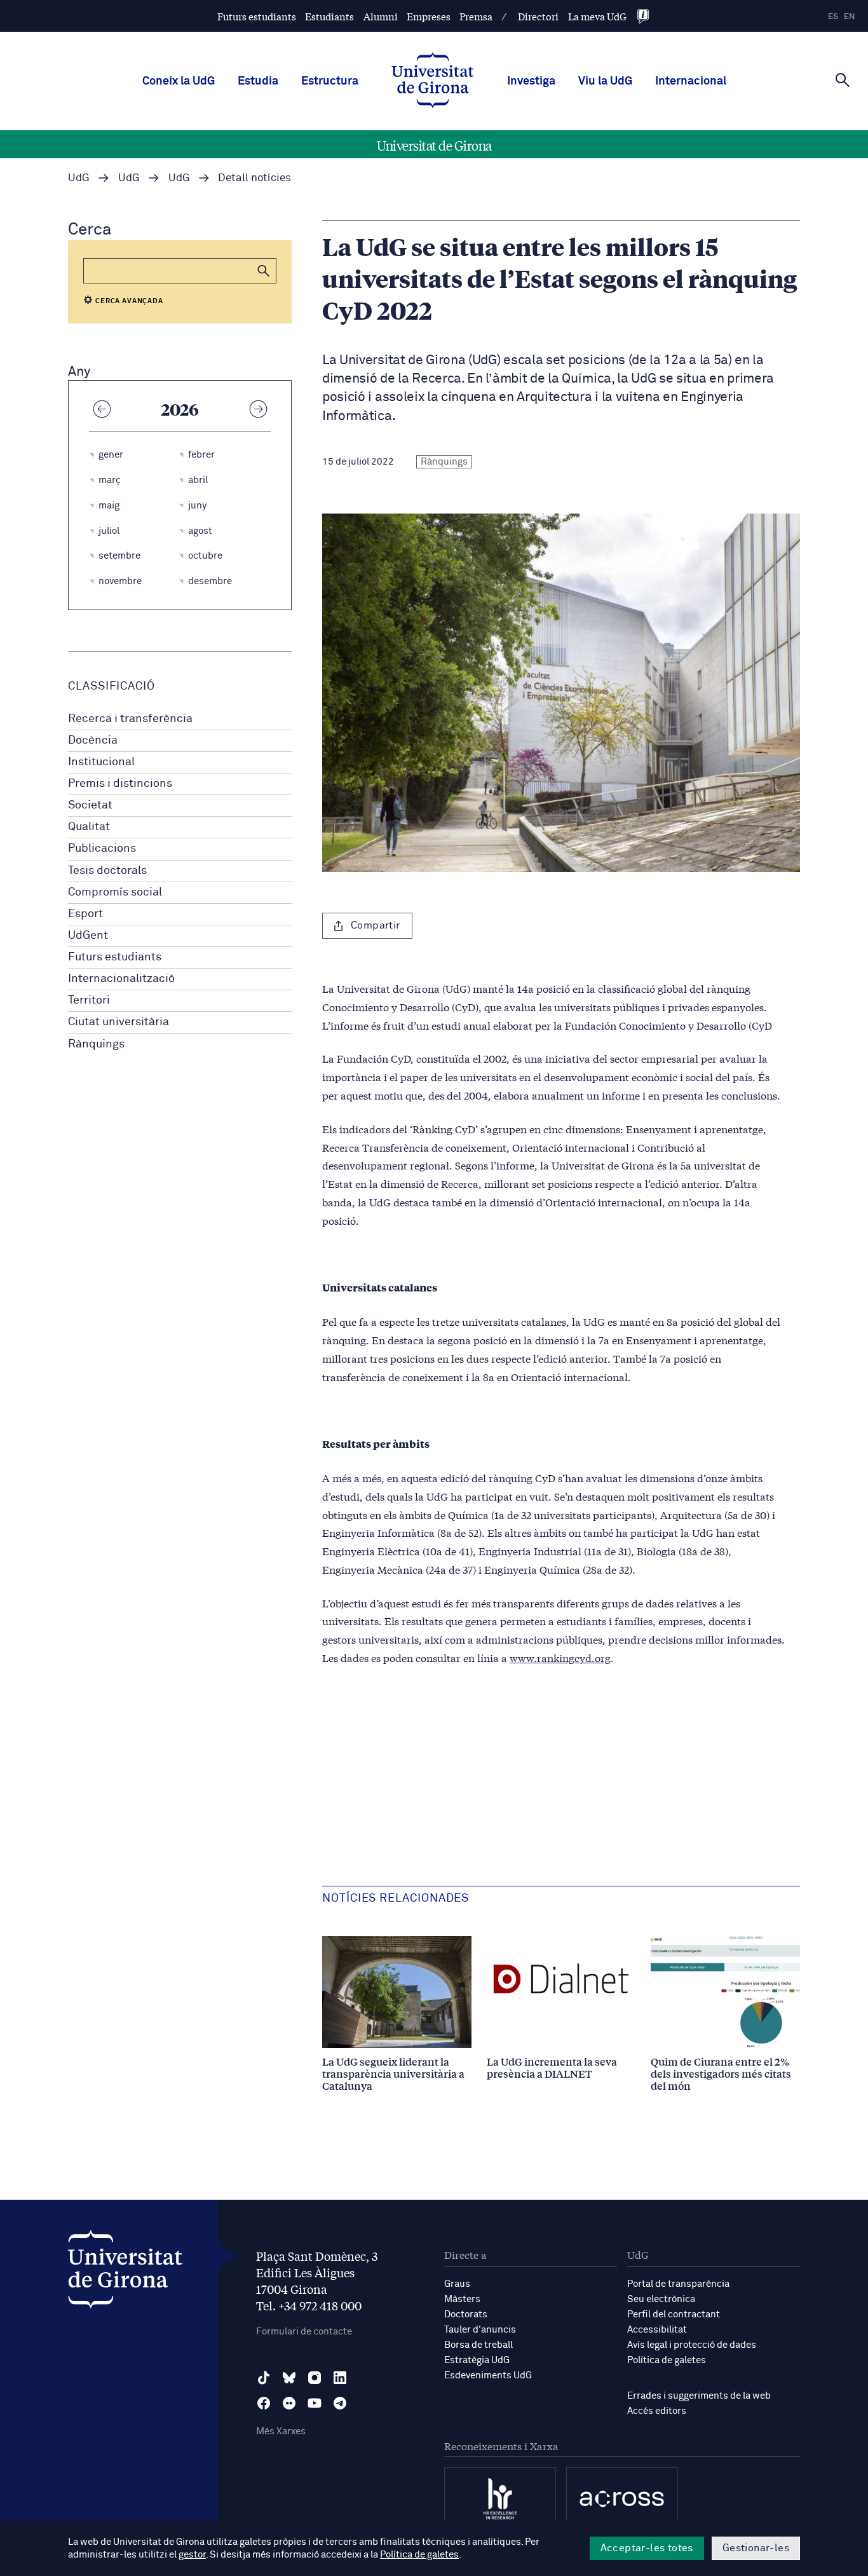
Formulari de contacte (304, 2332)
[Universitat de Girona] (125, 2273)
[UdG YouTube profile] (315, 2403)
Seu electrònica (661, 2299)
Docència (93, 740)
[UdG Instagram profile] (315, 2378)
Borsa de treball (478, 2345)
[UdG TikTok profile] (264, 2378)
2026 (180, 409)
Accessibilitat (657, 2330)
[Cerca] (843, 80)
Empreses (429, 16)
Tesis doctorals (107, 871)
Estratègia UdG (477, 2360)
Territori (89, 1000)
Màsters (462, 2299)
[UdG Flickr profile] (289, 2403)
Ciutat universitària (119, 1022)
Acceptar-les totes (647, 2548)
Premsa (476, 16)
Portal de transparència (678, 2284)
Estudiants (329, 16)
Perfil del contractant (674, 2314)
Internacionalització (121, 979)
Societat (90, 805)
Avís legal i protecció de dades (692, 2345)
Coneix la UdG (179, 81)
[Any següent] (258, 409)
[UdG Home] (433, 81)
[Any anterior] (102, 409)
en (850, 17)
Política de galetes (667, 2360)
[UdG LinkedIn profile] (340, 2378)
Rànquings (96, 1044)
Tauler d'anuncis (480, 2330)
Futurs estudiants (257, 16)
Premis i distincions (120, 784)
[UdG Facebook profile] (264, 2403)
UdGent (88, 936)
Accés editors (657, 2411)
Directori (538, 16)
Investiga (531, 81)
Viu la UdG (605, 81)
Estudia (258, 81)
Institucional (101, 762)
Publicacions (102, 848)
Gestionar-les (756, 2548)
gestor (192, 2555)
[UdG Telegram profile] (340, 2403)
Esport (85, 914)
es (833, 17)
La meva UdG (597, 16)
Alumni (381, 16)
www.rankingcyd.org (560, 1657)
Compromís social (115, 892)
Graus (457, 2284)
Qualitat (89, 827)
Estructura (330, 81)
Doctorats (466, 2314)
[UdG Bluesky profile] (289, 2378)
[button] (264, 271)
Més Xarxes (281, 2431)
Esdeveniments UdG (488, 2375)
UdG (79, 178)
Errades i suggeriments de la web (699, 2396)
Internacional (691, 81)
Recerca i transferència (130, 719)
